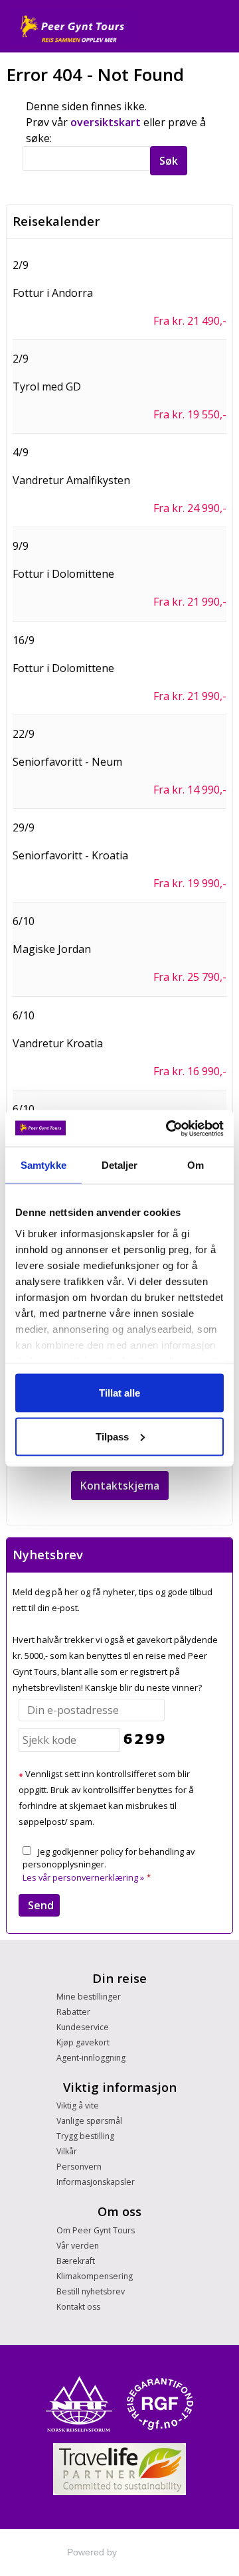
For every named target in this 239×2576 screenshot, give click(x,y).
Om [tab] (196, 1165)
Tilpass (112, 1436)
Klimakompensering (95, 2276)
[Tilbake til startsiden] (72, 26)
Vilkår (67, 2151)
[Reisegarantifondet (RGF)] (160, 2404)
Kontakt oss (78, 2307)
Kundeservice (83, 2027)
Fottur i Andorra (53, 293)
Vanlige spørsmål (89, 2121)
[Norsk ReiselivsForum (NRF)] (79, 2404)
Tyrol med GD (47, 386)
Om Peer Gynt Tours (96, 2230)
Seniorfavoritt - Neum (67, 762)
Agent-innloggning (91, 2058)
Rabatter (73, 2012)
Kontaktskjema (120, 1486)
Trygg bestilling (85, 2136)
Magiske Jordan (52, 949)
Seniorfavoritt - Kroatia (70, 855)
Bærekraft (76, 2261)
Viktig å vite (78, 2105)
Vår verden (78, 2246)
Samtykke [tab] (43, 1165)
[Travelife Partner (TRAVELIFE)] (119, 2469)
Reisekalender (56, 221)
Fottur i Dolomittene (63, 574)
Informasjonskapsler (96, 2182)
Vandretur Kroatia (58, 1043)
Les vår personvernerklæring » (83, 1877)
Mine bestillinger (89, 1997)
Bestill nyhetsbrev (91, 2291)
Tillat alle (119, 1393)
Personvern (79, 2167)
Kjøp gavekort (83, 2042)
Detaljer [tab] (120, 1165)
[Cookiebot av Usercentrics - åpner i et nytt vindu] (169, 1128)
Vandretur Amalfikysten (71, 480)
